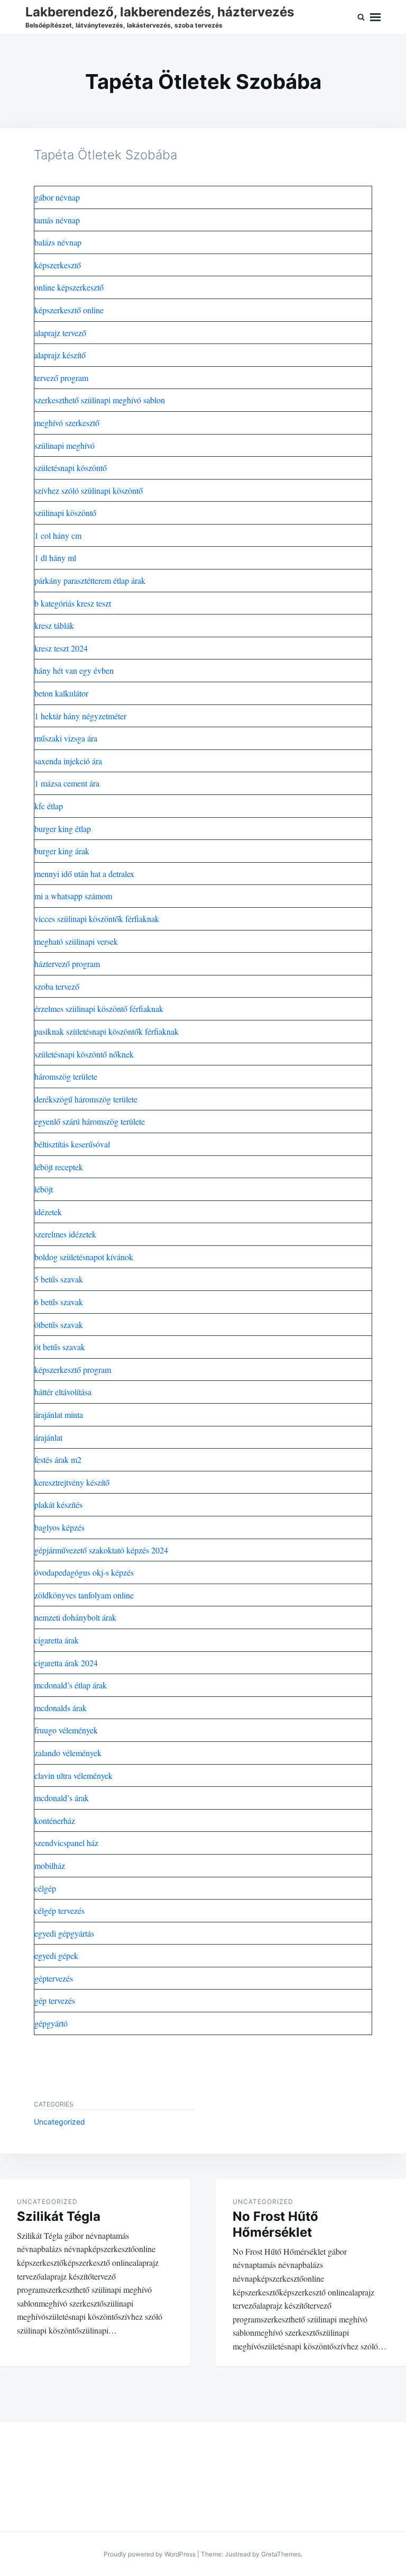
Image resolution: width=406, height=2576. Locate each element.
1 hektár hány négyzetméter (80, 716)
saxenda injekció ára (68, 761)
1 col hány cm (58, 535)
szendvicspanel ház (66, 1843)
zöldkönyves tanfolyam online (84, 1595)
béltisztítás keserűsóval (72, 1144)
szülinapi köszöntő (65, 513)
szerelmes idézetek (65, 1234)
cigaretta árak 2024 (66, 1663)
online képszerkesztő (69, 287)
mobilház (50, 1865)
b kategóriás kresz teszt (73, 603)
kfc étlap (49, 806)
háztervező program (67, 964)
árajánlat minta (59, 1414)
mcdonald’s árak (62, 1798)
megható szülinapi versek (76, 941)
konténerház (55, 1820)
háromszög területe (66, 1076)
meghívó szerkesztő (67, 423)
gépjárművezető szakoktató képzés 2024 (101, 1550)
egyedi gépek (56, 1955)
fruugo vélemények (66, 1730)
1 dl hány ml (55, 558)
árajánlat (48, 1437)
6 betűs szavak (59, 1302)
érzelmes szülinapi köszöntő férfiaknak (99, 1009)
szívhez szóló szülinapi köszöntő (89, 490)
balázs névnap (58, 242)
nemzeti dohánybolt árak (75, 1617)
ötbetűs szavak (59, 1325)
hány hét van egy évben (74, 670)
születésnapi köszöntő (71, 468)
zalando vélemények (68, 1753)
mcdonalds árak (61, 1708)
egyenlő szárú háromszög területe (90, 1121)
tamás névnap (57, 220)
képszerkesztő (58, 265)
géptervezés (54, 1978)
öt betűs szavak (60, 1347)
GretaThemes (281, 2554)
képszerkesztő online (69, 310)
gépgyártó (51, 2023)
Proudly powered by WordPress (150, 2554)
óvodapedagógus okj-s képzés (84, 1572)
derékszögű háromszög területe (86, 1099)
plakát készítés (58, 1504)
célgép (45, 1888)
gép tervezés (55, 2000)
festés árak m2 (58, 1459)
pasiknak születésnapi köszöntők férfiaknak (107, 1031)
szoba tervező (57, 986)
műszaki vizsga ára (66, 738)
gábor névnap (57, 197)
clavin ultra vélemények (73, 1775)
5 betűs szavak (59, 1279)
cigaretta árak (57, 1640)
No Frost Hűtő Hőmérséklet (275, 2224)
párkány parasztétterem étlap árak (90, 580)
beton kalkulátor (61, 693)
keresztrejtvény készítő (72, 1482)
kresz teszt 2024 (61, 648)
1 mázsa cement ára (67, 783)
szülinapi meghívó (64, 445)
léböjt (44, 1189)
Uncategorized (59, 2122)
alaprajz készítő (60, 355)
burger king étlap (63, 829)
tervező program (61, 378)
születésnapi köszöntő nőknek (84, 1054)
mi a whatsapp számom (73, 896)
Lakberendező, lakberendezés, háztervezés (160, 12)
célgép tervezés (59, 1910)
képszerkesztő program (73, 1370)
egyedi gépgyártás (64, 1933)
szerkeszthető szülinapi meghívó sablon (100, 400)
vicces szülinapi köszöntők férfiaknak (97, 919)
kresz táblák (54, 625)
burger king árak (62, 851)
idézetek (48, 1212)
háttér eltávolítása (63, 1392)
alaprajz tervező (60, 333)
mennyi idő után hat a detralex (84, 874)
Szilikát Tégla (59, 2216)
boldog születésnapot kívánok (84, 1257)
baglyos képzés (59, 1527)
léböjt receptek (59, 1167)
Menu (375, 17)
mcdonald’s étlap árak (71, 1685)
